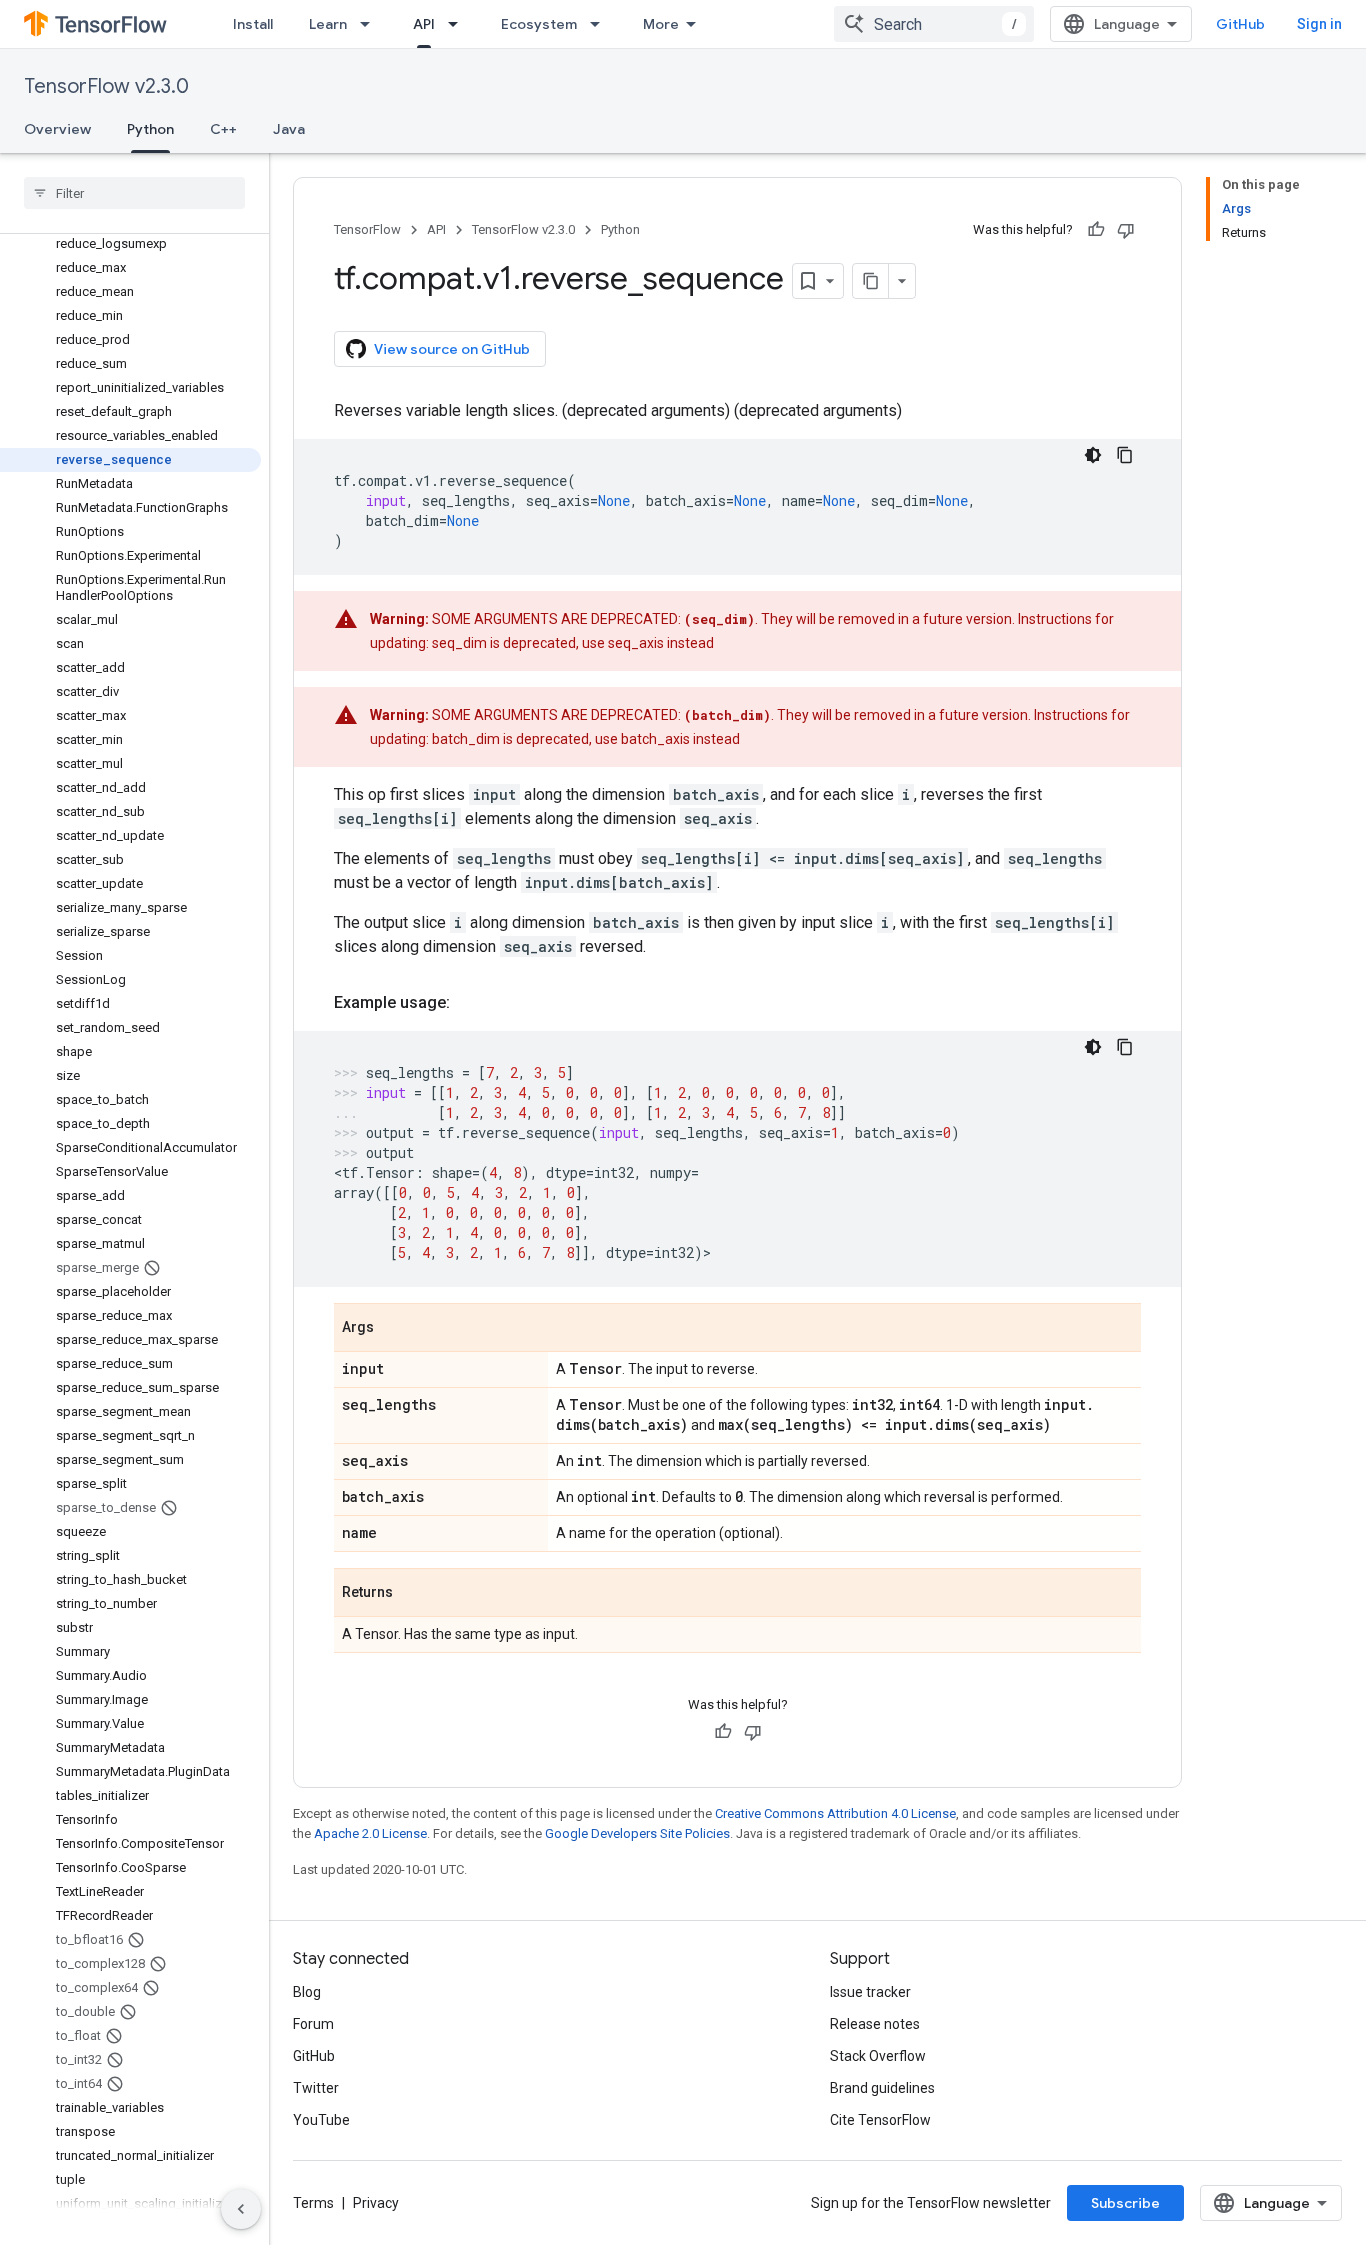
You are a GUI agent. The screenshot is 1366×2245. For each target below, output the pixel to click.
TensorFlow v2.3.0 (106, 86)
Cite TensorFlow (880, 2120)
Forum (313, 2024)
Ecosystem (539, 24)
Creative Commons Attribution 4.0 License (835, 1813)
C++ (223, 129)
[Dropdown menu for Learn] (371, 24)
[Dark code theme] (1093, 455)
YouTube (321, 2120)
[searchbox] (134, 193)
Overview (57, 129)
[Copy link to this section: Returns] (413, 1594)
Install (253, 24)
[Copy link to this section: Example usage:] (470, 1003)
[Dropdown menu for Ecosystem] (601, 24)
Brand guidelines (882, 2088)
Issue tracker (870, 1992)
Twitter (316, 2088)
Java (289, 129)
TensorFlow (367, 229)
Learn (328, 24)
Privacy (376, 2203)
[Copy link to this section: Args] (394, 1329)
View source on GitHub (452, 349)
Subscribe (1125, 2203)
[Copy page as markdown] (871, 281)
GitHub (1240, 24)
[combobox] (934, 24)
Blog (307, 1992)
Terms (313, 2203)
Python (150, 129)
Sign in (1319, 24)
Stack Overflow (878, 2056)
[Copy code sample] (1125, 455)
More (661, 24)
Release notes (875, 2024)
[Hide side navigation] (241, 2209)
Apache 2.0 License (370, 1833)
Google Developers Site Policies (637, 1833)
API (424, 24)
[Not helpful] (1126, 230)
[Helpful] (1096, 230)
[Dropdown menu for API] (459, 24)
